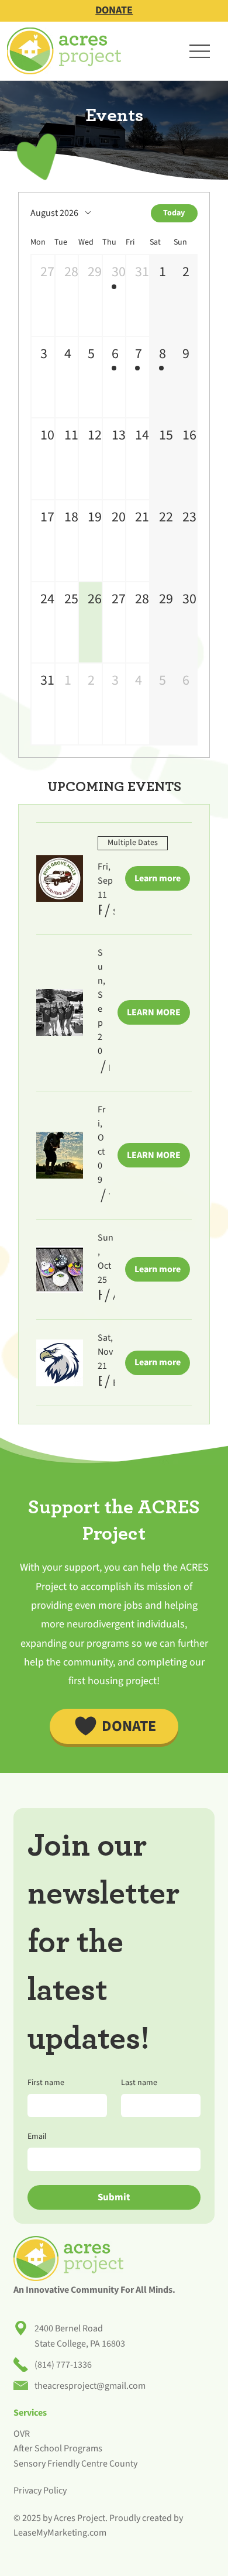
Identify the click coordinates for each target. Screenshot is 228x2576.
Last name (139, 2083)
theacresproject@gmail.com (90, 2386)
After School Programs (58, 2448)
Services (30, 2413)
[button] (43, 296)
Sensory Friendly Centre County (75, 2464)
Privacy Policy (40, 2491)
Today (174, 213)
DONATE (114, 10)
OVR (22, 2434)
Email (37, 2137)
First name (46, 2083)
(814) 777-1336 (63, 2365)
